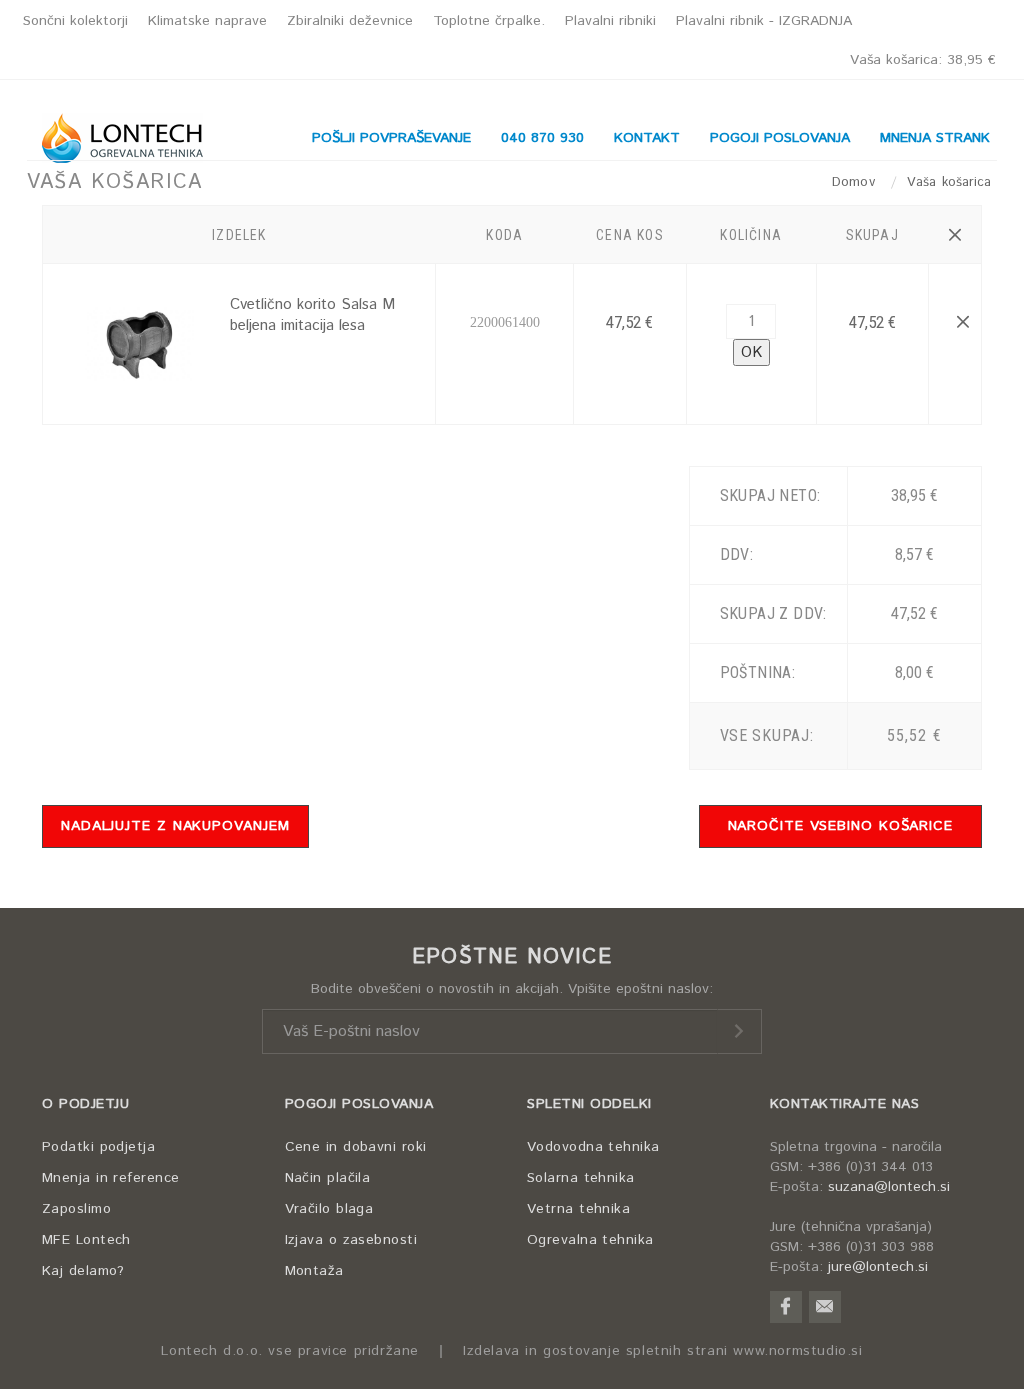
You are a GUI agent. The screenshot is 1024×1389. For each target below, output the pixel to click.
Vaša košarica (923, 60)
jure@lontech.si (878, 1267)
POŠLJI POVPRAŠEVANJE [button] (391, 138)
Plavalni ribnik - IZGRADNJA (764, 21)
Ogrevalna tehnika (590, 1240)
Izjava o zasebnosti (351, 1240)
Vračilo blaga (329, 1209)
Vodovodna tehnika (593, 1147)
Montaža (314, 1271)
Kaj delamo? (83, 1271)
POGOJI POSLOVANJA (359, 1104)
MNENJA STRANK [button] (935, 138)
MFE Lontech (86, 1240)
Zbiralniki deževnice (350, 21)
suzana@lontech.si (889, 1187)
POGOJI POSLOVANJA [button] (780, 138)
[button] (954, 235)
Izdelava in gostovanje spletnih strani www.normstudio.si (663, 1351)
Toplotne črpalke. (489, 21)
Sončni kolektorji (75, 21)
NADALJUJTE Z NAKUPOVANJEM (175, 826)
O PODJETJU (85, 1104)
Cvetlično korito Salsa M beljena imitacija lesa (312, 315)
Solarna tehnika (581, 1178)
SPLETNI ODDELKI (589, 1104)
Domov (856, 182)
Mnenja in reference (111, 1178)
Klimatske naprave (207, 21)
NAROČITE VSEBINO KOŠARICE (841, 826)
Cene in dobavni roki (356, 1147)
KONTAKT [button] (647, 138)
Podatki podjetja (98, 1147)
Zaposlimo (76, 1209)
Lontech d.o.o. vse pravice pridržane (290, 1351)
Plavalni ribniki (610, 21)
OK (751, 352)
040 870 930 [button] (542, 138)
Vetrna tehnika (578, 1209)
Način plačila (328, 1178)
